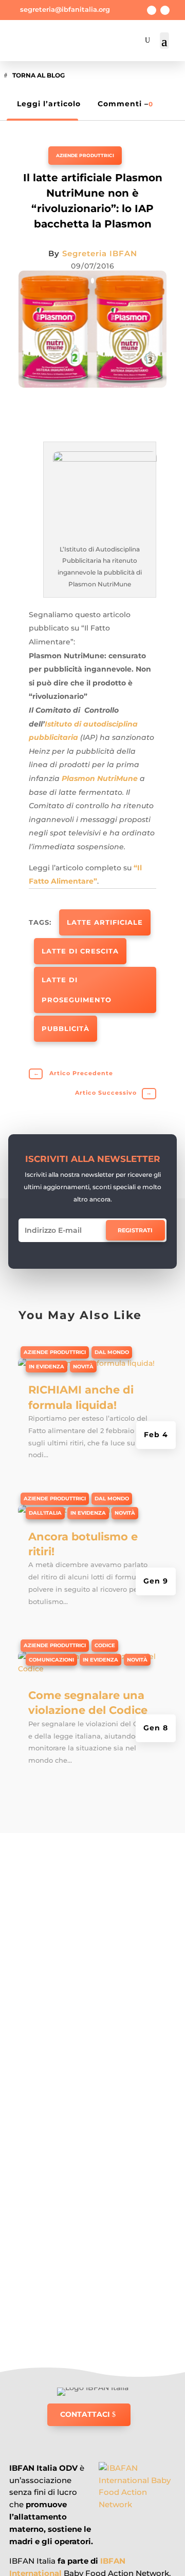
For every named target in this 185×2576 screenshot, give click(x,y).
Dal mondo (112, 1352)
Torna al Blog (39, 75)
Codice (105, 1645)
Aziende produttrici (85, 155)
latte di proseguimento (77, 990)
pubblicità (66, 1028)
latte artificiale (105, 922)
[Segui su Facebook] (152, 10)
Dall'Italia (45, 1513)
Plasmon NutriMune (100, 778)
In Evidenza (47, 1367)
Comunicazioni (51, 1660)
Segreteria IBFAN (100, 253)
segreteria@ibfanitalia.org (65, 9)
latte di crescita (80, 951)
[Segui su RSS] (165, 10)
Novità (83, 1367)
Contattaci (85, 2414)
